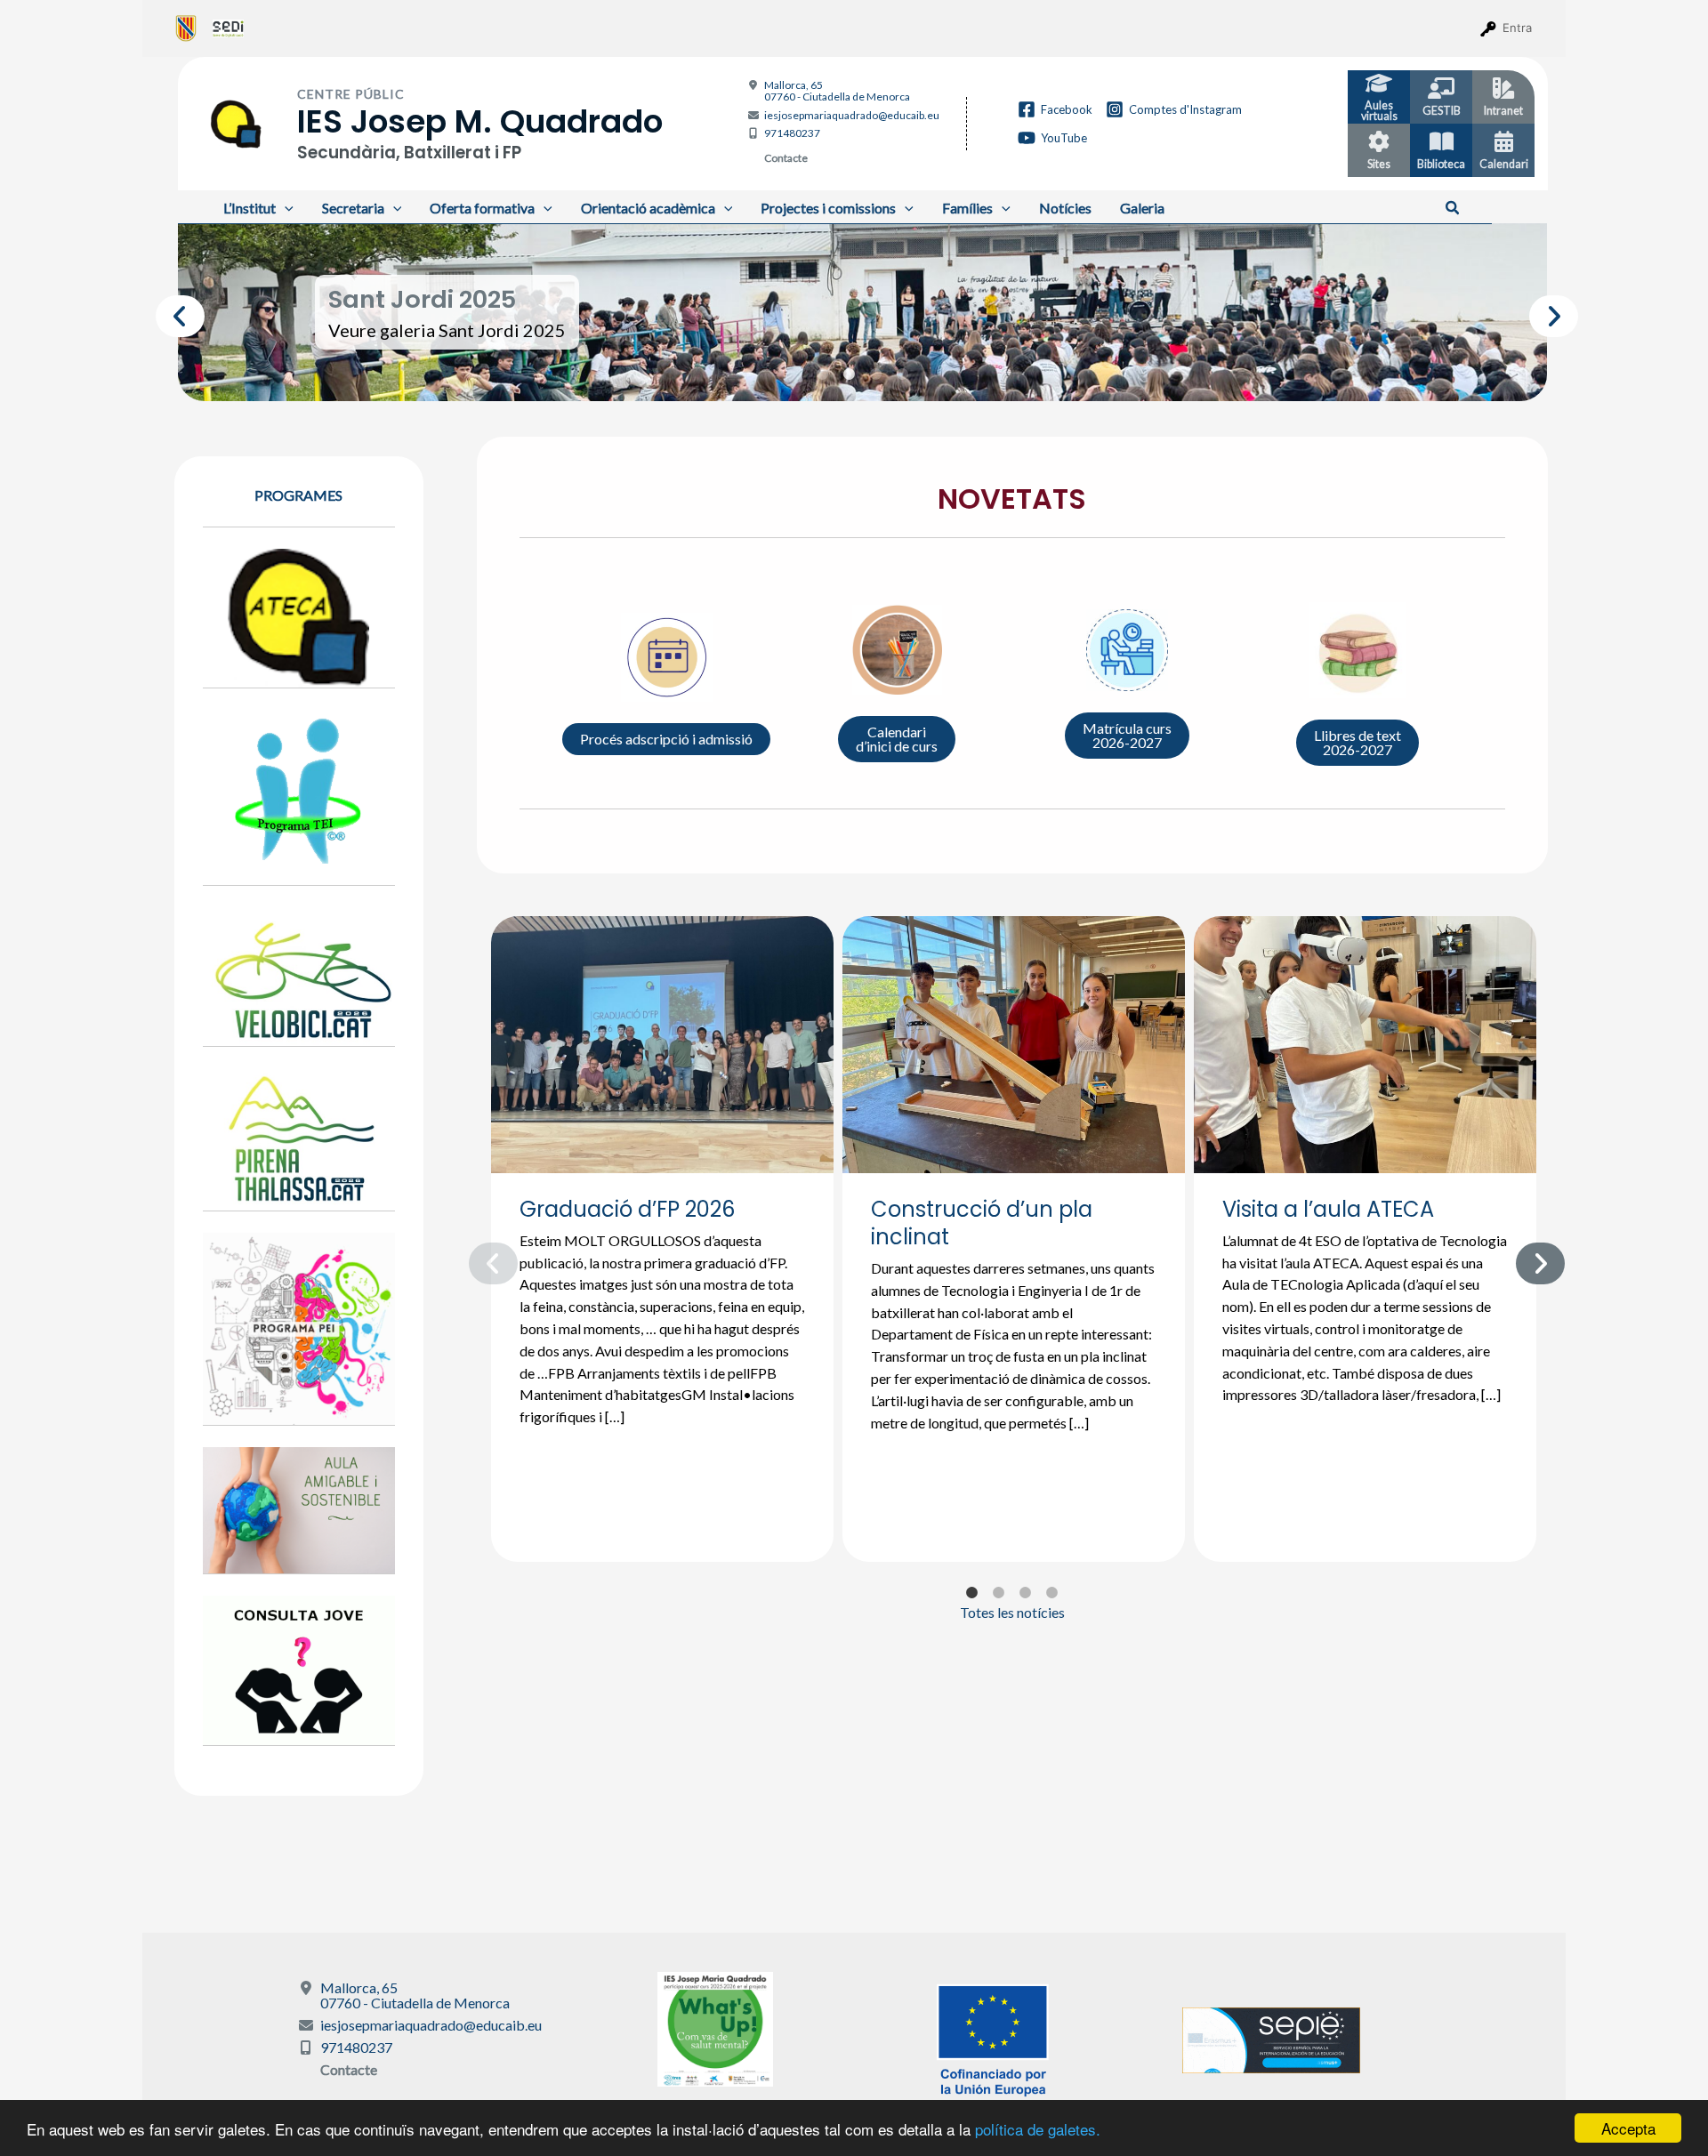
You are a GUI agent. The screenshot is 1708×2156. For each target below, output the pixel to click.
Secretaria (353, 208)
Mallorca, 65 (837, 91)
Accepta (1628, 2128)
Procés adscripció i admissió (666, 739)
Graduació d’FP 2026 (627, 1209)
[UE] (993, 2038)
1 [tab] (823, 374)
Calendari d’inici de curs (897, 739)
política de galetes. (1038, 2129)
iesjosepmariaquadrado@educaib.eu (852, 115)
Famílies (967, 208)
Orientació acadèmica (648, 208)
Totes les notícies (1012, 1612)
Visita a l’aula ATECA (1328, 1209)
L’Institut (250, 208)
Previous (165, 312)
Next (1538, 312)
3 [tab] (876, 374)
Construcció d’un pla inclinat (982, 1223)
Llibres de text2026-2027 (1358, 742)
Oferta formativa (482, 208)
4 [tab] (903, 374)
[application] (285, 208)
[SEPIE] (1271, 2038)
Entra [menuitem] (1517, 28)
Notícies (1065, 208)
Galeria (1142, 208)
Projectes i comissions (828, 208)
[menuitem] (186, 28)
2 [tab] (850, 374)
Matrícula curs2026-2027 (1127, 735)
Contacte (786, 158)
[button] (1453, 208)
